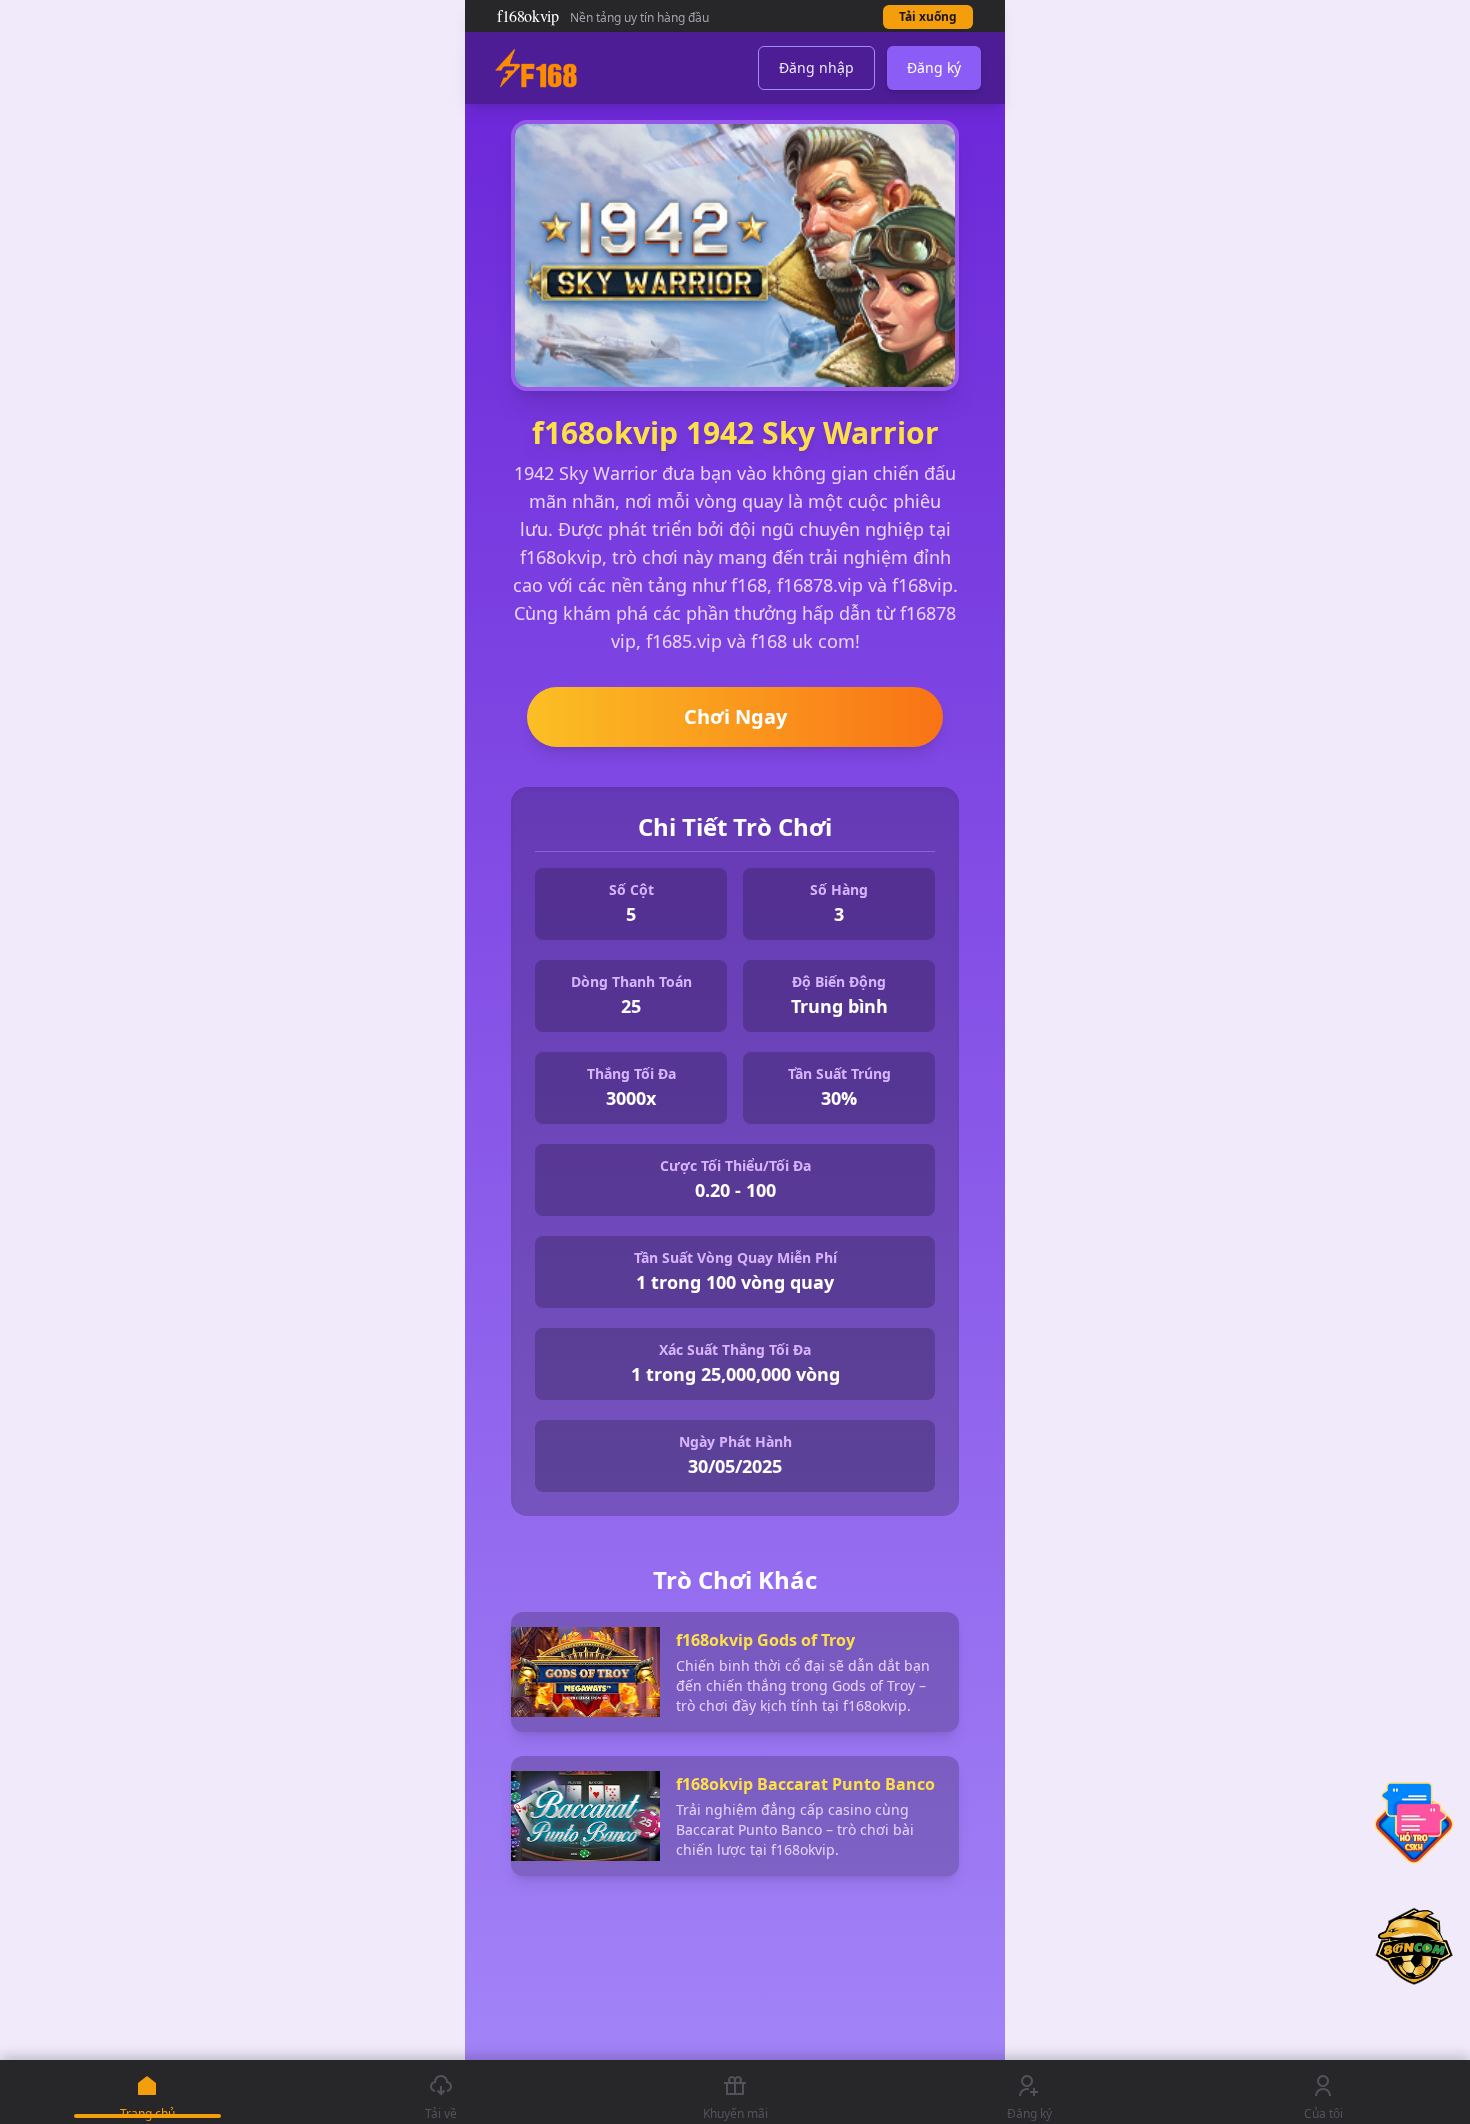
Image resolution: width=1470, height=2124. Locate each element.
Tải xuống (928, 16)
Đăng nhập (816, 67)
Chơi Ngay (735, 716)
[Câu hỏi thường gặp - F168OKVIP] (1414, 1823)
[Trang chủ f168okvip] (536, 68)
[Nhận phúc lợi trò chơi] (1414, 1937)
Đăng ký (934, 67)
